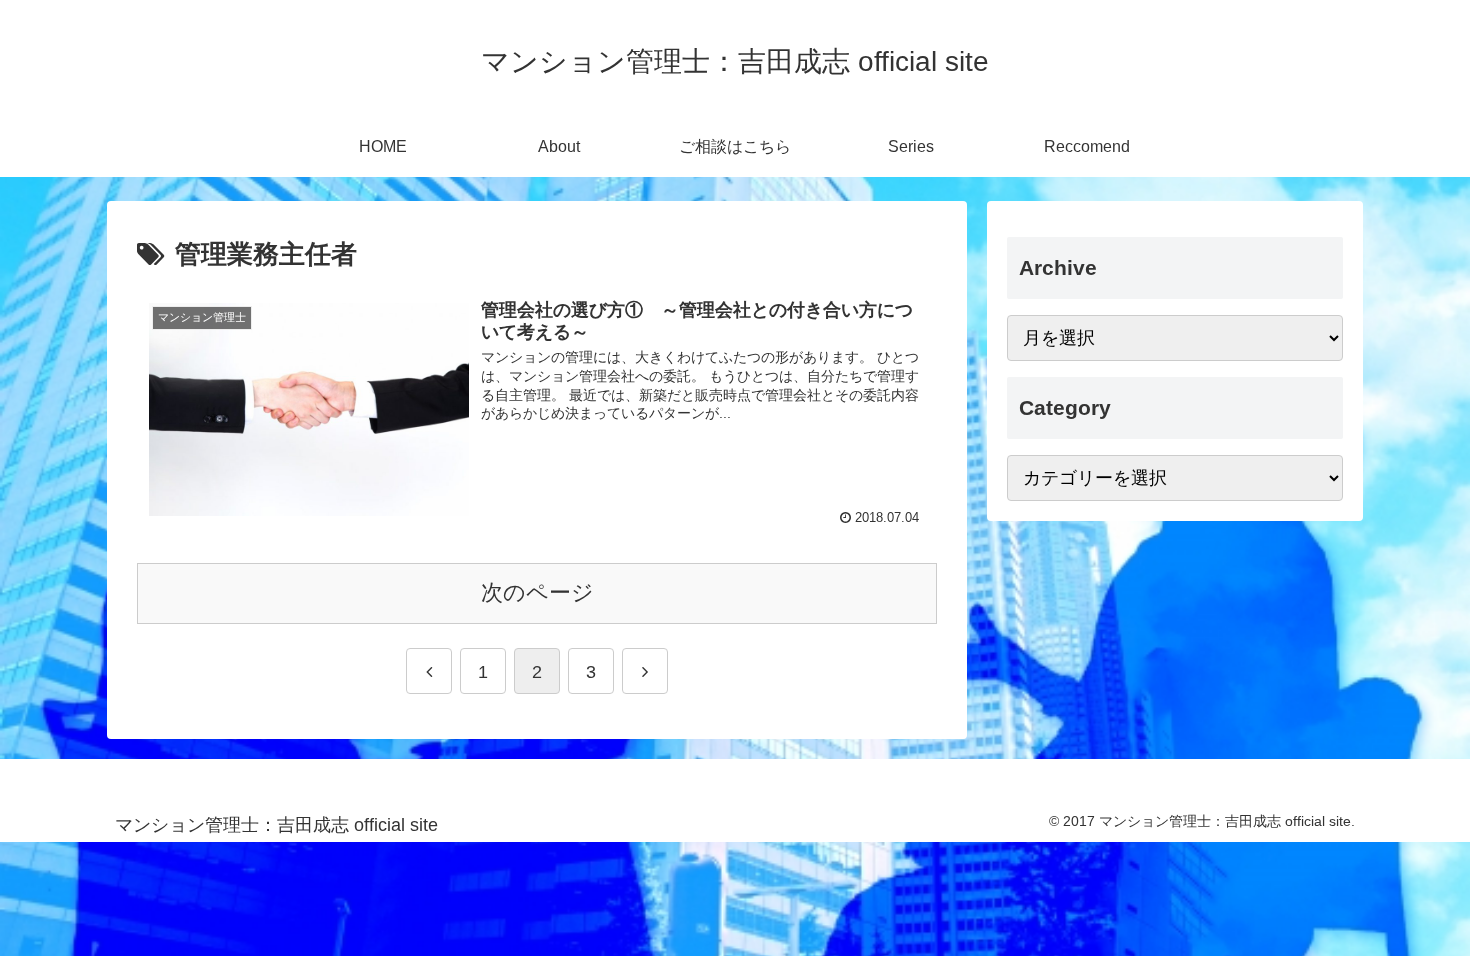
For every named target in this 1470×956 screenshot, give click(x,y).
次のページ (537, 592)
